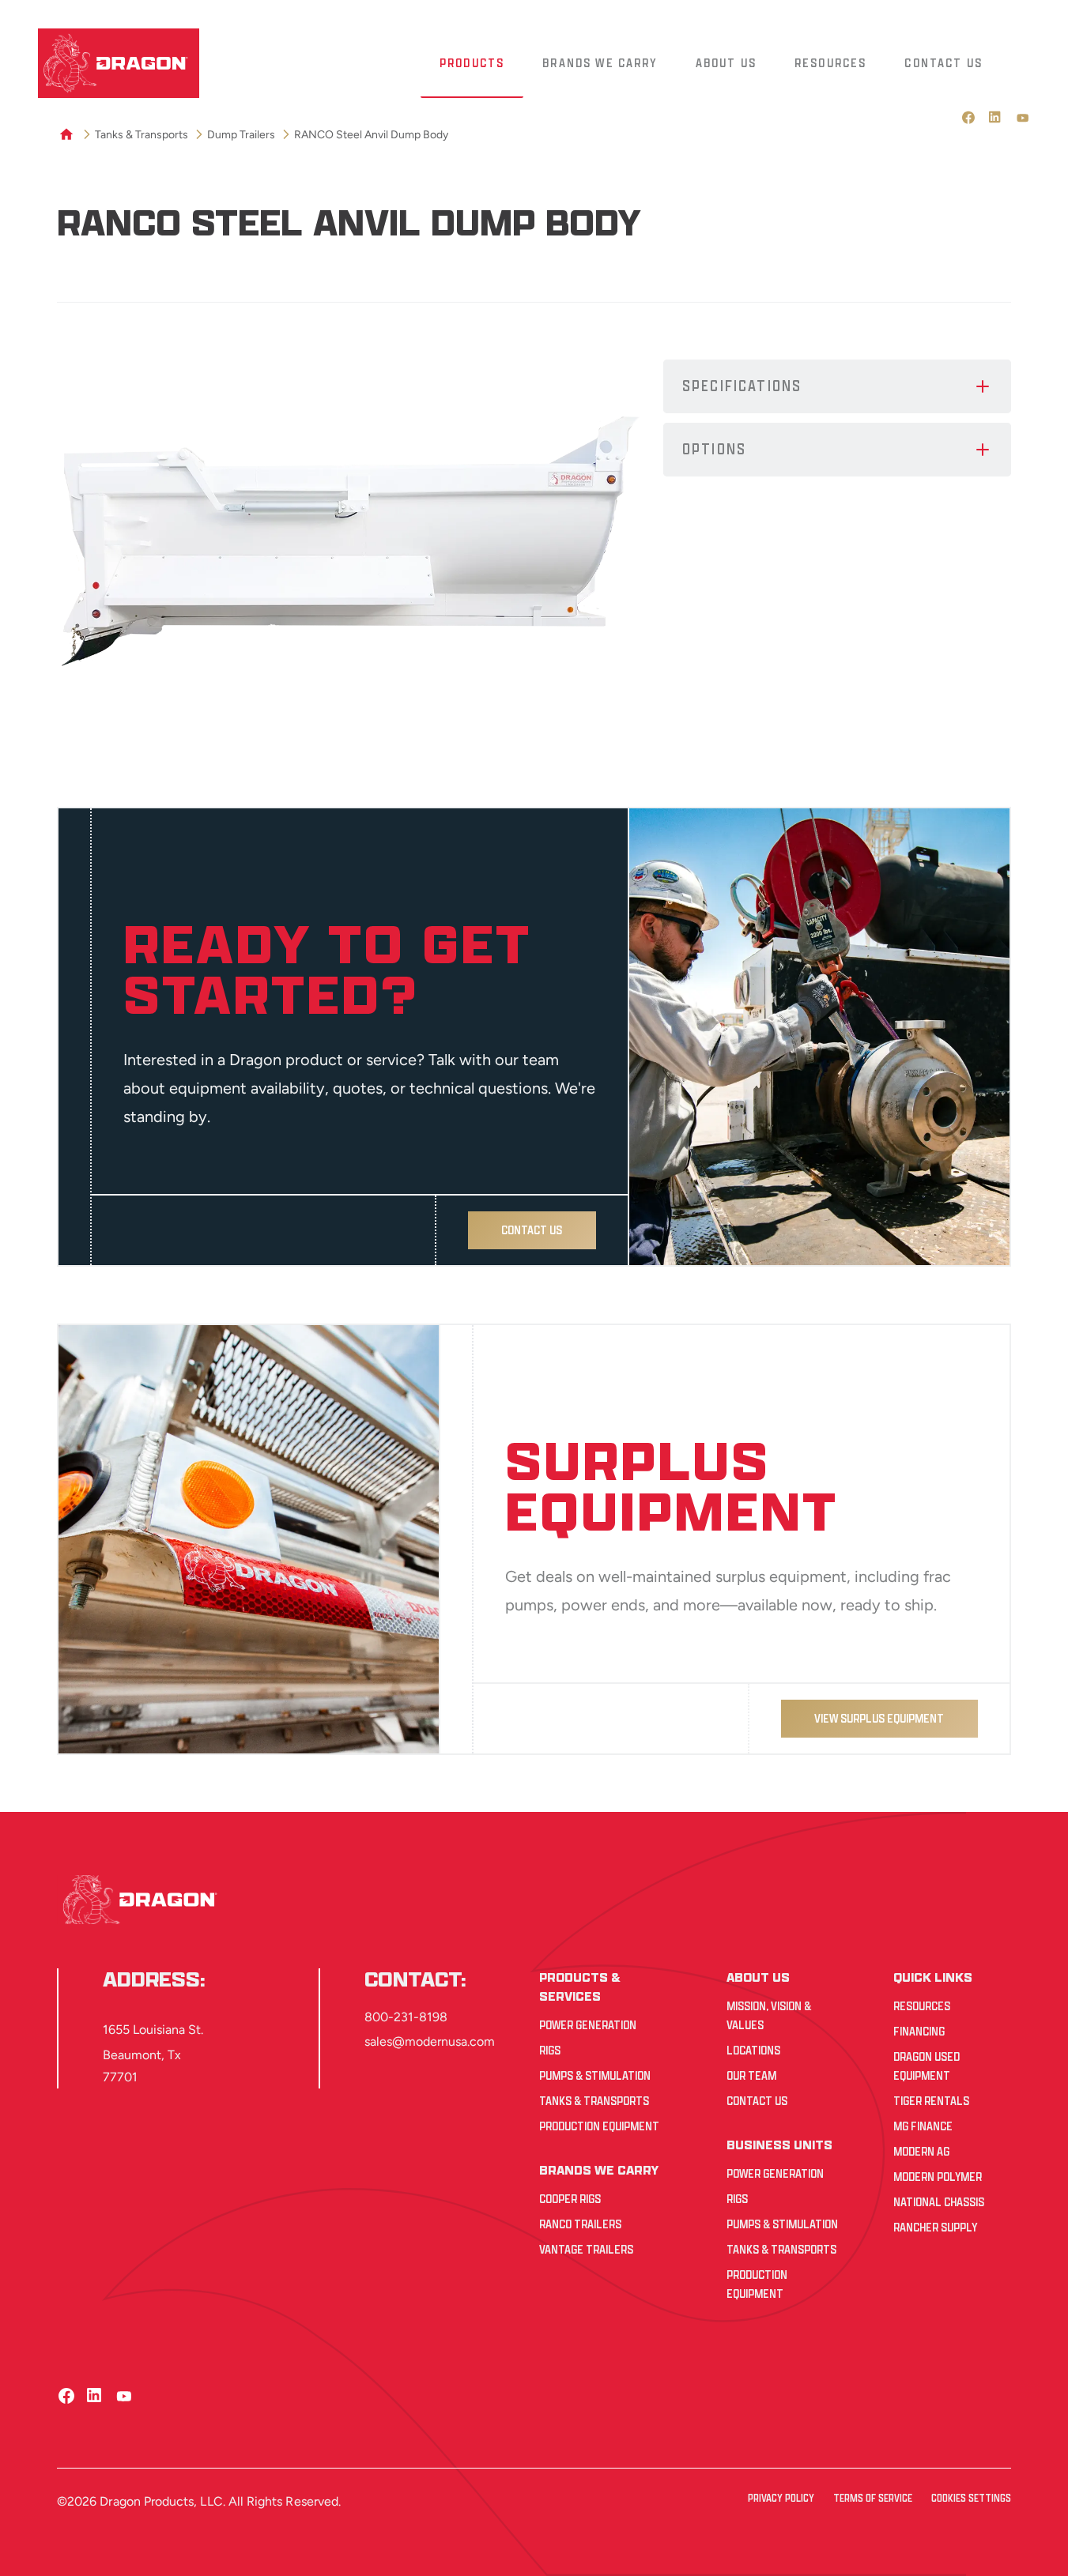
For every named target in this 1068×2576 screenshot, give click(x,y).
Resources (922, 2006)
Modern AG (921, 2151)
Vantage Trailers (586, 2249)
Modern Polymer (938, 2177)
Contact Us (757, 2101)
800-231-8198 (406, 2017)
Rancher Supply (935, 2227)
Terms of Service (873, 2498)
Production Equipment (599, 2126)
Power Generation (588, 2025)
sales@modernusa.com (430, 2041)
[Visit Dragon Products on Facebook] (969, 118)
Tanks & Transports (594, 2101)
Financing (919, 2031)
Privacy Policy (781, 2498)
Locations (753, 2050)
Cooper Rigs (570, 2199)
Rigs (550, 2050)
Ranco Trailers (580, 2224)
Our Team (751, 2075)
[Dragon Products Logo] (119, 63)
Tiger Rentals (931, 2101)
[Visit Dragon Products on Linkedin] (996, 118)
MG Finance (923, 2126)
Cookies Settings (971, 2498)
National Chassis (939, 2202)
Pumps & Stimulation (595, 2075)
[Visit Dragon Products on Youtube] (1023, 118)
